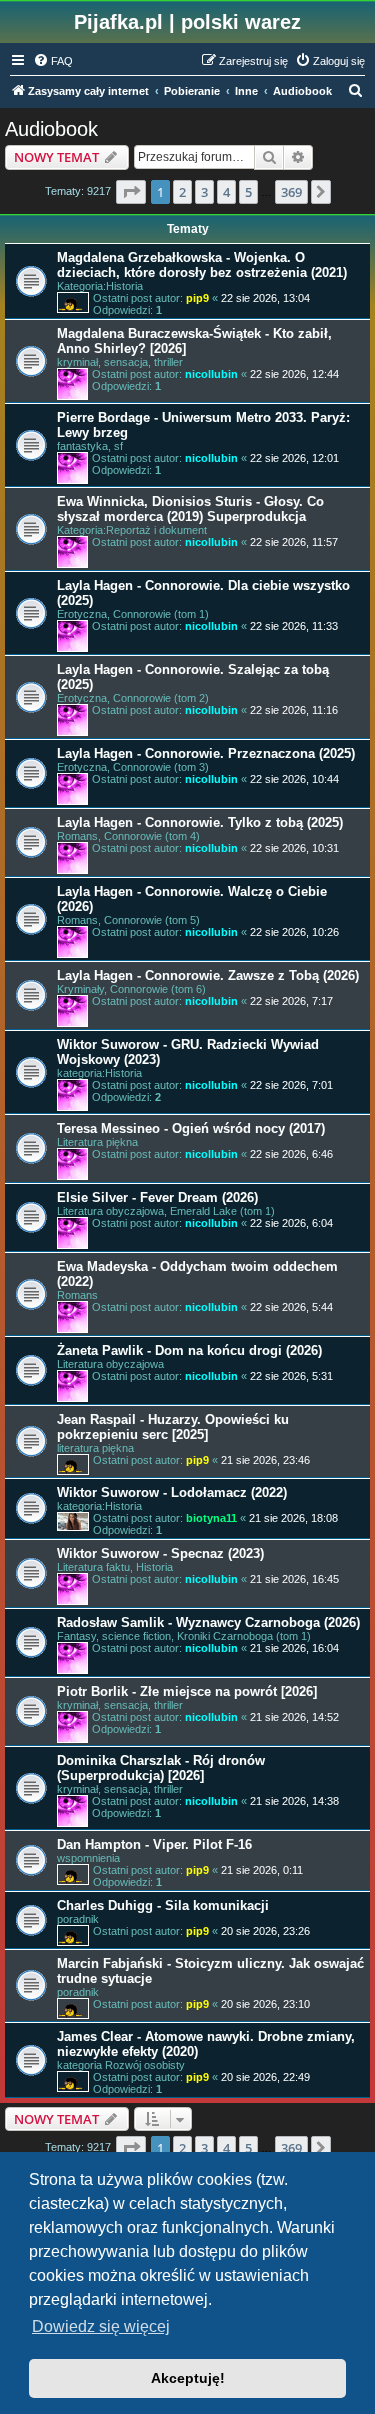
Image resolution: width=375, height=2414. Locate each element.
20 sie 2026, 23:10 (265, 2004)
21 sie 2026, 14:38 (294, 1801)
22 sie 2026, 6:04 (291, 1223)
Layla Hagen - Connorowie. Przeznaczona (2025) (206, 753)
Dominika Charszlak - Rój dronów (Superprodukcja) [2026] (161, 1768)
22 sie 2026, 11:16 (294, 710)
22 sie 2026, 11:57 (294, 542)
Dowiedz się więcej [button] (101, 2326)
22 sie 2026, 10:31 (294, 848)
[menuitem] (53, 61)
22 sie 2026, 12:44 (294, 374)
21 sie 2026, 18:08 (293, 1518)
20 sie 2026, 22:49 (265, 2077)
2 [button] (182, 192)
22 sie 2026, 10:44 (294, 779)
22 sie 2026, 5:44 (291, 1307)
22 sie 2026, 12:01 (294, 458)
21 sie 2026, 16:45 (294, 1579)
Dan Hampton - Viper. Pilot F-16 (154, 1844)
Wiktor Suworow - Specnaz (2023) (160, 1553)
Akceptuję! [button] (188, 2378)
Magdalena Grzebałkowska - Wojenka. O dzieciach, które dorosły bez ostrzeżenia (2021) (202, 265)
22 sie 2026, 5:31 (291, 1376)
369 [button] (291, 192)
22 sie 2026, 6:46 (291, 1154)
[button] (131, 192)
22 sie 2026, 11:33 (294, 626)
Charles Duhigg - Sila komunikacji (163, 1905)
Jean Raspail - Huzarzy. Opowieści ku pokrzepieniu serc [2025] (173, 1427)
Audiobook (51, 129)
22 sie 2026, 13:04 (265, 298)
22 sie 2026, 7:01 (291, 1085)
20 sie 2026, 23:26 (265, 1931)
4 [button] (226, 192)
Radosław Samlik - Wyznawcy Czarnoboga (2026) (208, 1622)
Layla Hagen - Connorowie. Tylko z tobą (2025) (200, 822)
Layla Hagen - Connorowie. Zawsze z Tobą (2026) (208, 975)
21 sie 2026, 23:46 (265, 1460)
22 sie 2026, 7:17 (291, 1001)
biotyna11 (211, 1518)
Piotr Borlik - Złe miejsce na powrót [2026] (187, 1691)
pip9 (197, 298)
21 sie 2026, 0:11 (262, 1870)
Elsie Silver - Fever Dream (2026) (157, 1197)
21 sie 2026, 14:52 (294, 1717)
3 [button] (204, 192)
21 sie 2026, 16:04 (294, 1648)
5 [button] (248, 192)
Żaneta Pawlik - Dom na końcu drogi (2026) (189, 1350)
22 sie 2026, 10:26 (294, 932)
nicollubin (211, 374)
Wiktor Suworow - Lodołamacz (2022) (172, 1492)
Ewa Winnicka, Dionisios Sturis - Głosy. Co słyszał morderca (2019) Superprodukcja (190, 509)
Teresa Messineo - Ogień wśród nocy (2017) (191, 1128)
